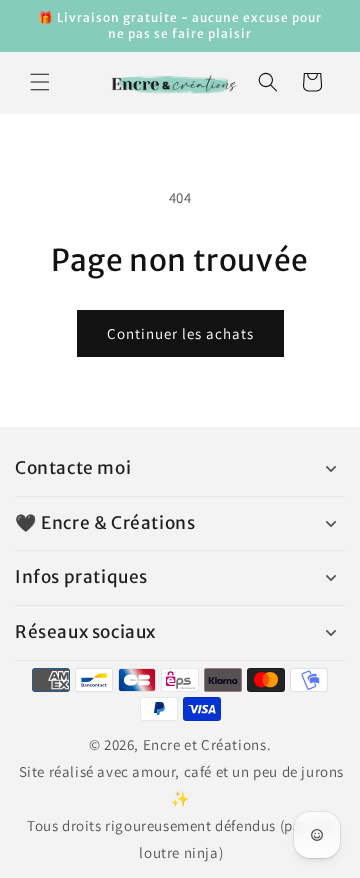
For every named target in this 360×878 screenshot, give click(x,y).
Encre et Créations (205, 744)
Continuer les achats (180, 333)
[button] (40, 82)
